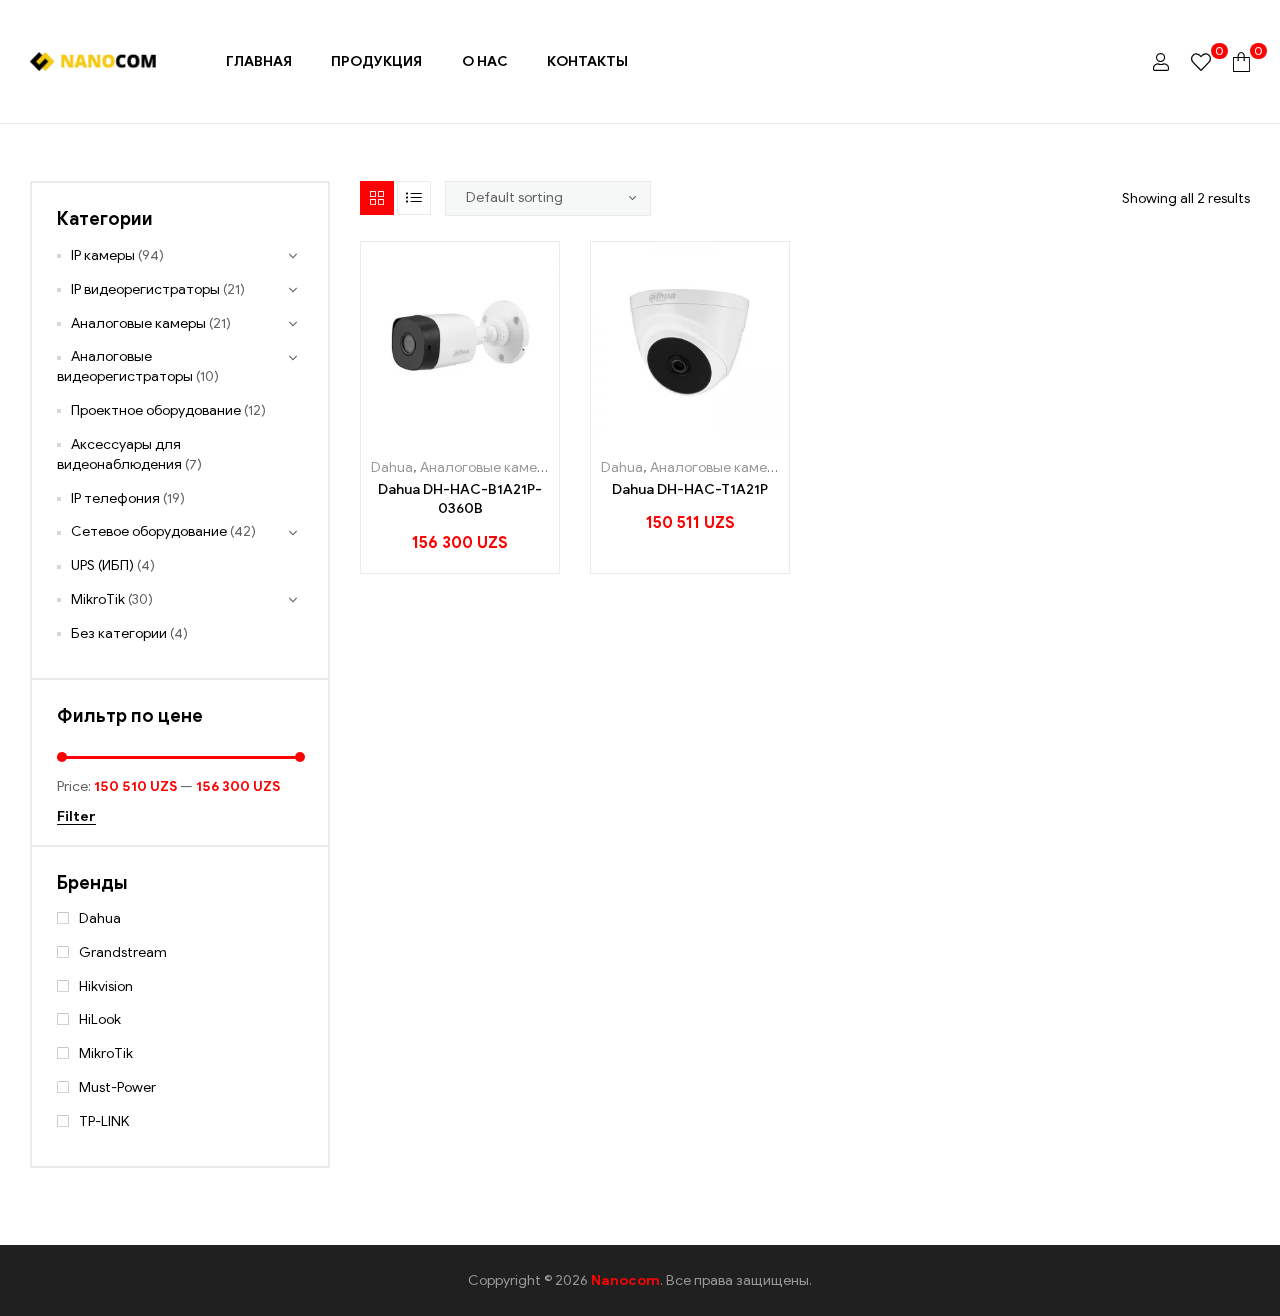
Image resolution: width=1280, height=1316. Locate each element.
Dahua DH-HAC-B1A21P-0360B (460, 499)
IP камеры (103, 255)
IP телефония (115, 498)
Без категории (119, 633)
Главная (259, 61)
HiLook (100, 1019)
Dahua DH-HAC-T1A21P (690, 489)
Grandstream (123, 952)
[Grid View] (377, 198)
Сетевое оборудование (149, 531)
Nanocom (625, 1280)
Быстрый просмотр (527, 432)
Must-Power (117, 1087)
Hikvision (106, 986)
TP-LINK (104, 1121)
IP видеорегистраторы (145, 289)
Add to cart (405, 432)
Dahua (392, 467)
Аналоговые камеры (487, 467)
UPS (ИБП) (102, 565)
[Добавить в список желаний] (450, 432)
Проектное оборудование (156, 410)
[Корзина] (1241, 61)
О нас (485, 61)
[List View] (414, 198)
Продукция (376, 61)
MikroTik (98, 599)
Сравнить (495, 432)
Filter (76, 817)
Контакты (587, 61)
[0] (1201, 61)
